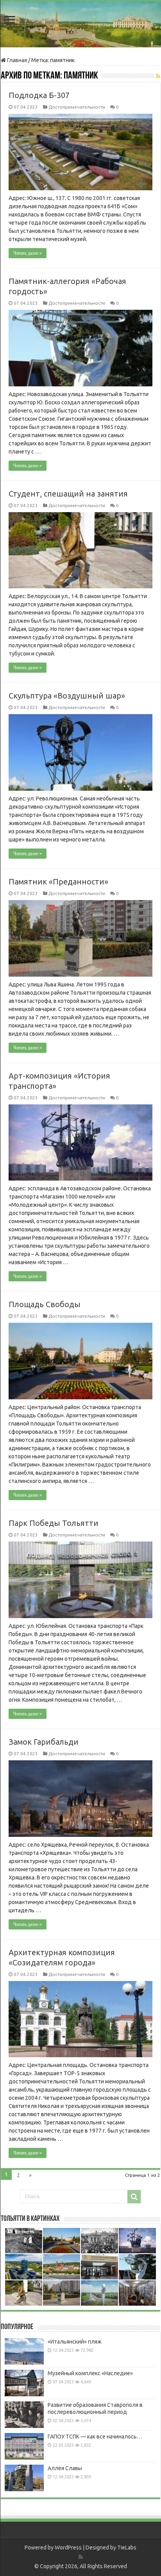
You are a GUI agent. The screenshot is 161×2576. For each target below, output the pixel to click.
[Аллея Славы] (24, 2478)
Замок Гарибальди (44, 1742)
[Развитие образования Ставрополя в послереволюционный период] (24, 2415)
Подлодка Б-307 (39, 95)
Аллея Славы (65, 2468)
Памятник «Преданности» (58, 882)
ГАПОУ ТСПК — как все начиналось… (95, 2437)
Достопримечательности (77, 107)
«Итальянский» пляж (75, 2342)
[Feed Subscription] (158, 76)
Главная (16, 60)
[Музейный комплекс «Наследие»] (24, 2383)
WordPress (68, 2547)
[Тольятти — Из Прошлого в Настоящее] (80, 24)
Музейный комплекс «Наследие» (90, 2373)
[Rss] (81, 2557)
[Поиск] (134, 2197)
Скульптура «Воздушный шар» (67, 696)
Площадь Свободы (45, 1304)
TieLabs (127, 2547)
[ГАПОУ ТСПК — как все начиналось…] (24, 2446)
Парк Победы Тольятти (54, 1523)
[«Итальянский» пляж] (24, 2351)
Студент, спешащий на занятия (68, 494)
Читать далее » (28, 253)
